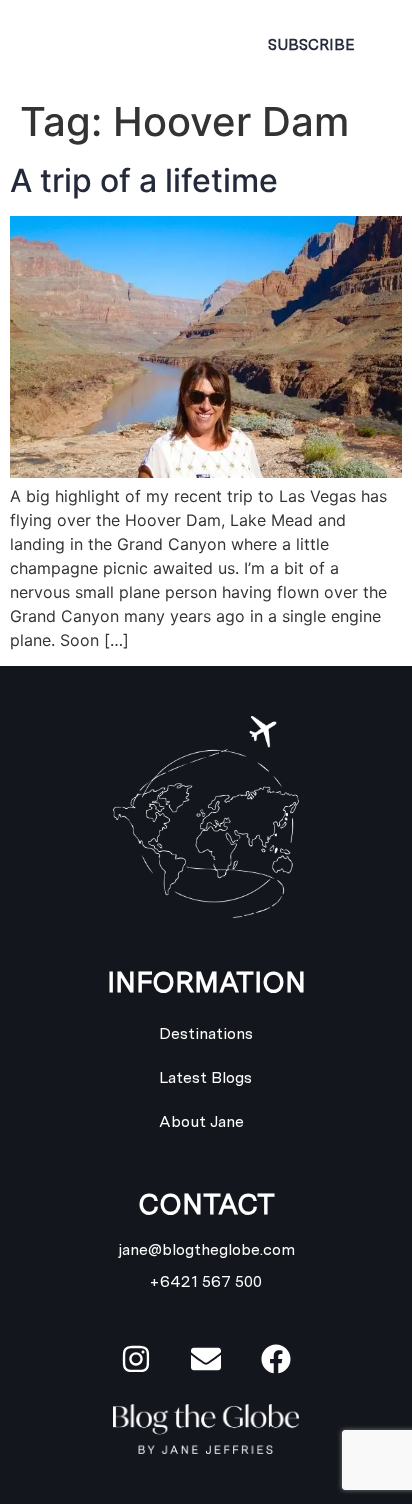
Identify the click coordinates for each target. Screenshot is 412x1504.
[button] (190, 45)
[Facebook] (276, 1359)
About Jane (201, 1121)
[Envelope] (206, 1359)
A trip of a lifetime (144, 180)
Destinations (206, 1033)
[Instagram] (136, 1359)
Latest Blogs (205, 1077)
